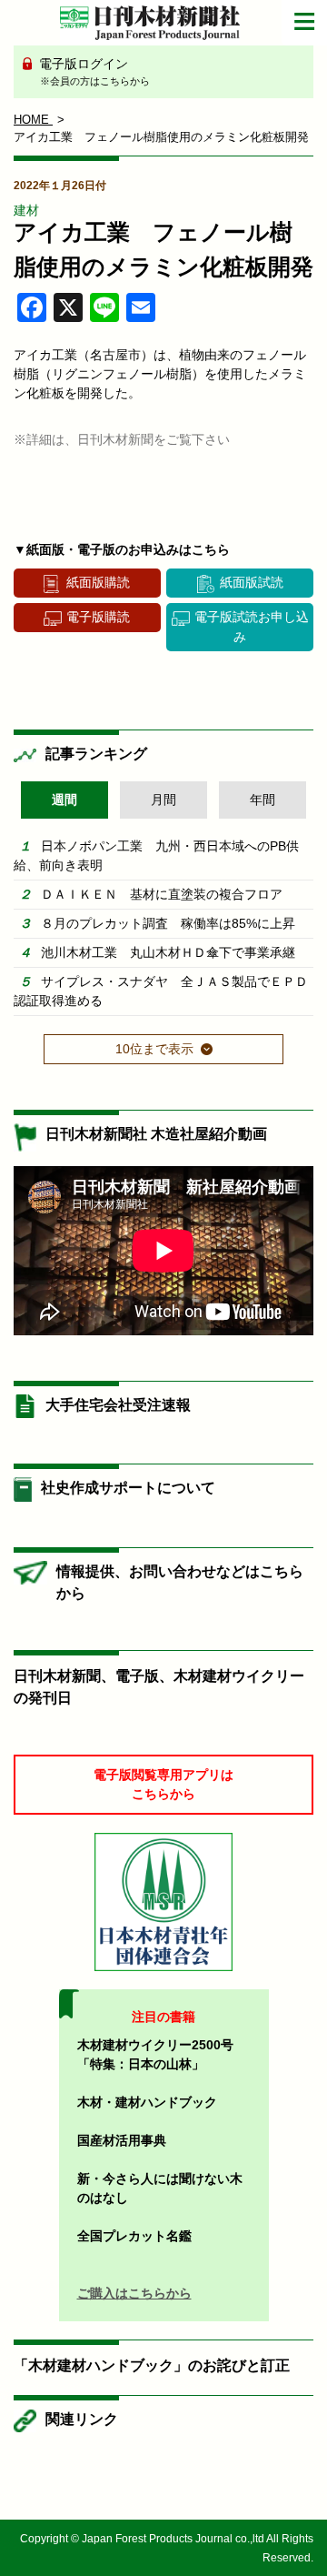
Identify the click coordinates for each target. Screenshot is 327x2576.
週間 (64, 800)
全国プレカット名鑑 (134, 2236)
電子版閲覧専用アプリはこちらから (163, 1784)
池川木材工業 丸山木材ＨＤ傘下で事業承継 (168, 952)
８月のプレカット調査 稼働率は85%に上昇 (168, 923)
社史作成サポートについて (128, 1488)
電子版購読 (98, 617)
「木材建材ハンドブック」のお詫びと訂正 (152, 2365)
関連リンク (82, 2419)
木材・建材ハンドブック (147, 2102)
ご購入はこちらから (134, 2293)
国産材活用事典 (122, 2140)
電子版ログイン (93, 71)
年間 (263, 800)
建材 (26, 210)
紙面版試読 (252, 582)
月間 (163, 800)
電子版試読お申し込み (252, 626)
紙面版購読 (98, 582)
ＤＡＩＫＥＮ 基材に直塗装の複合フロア (162, 894)
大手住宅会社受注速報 (118, 1405)
